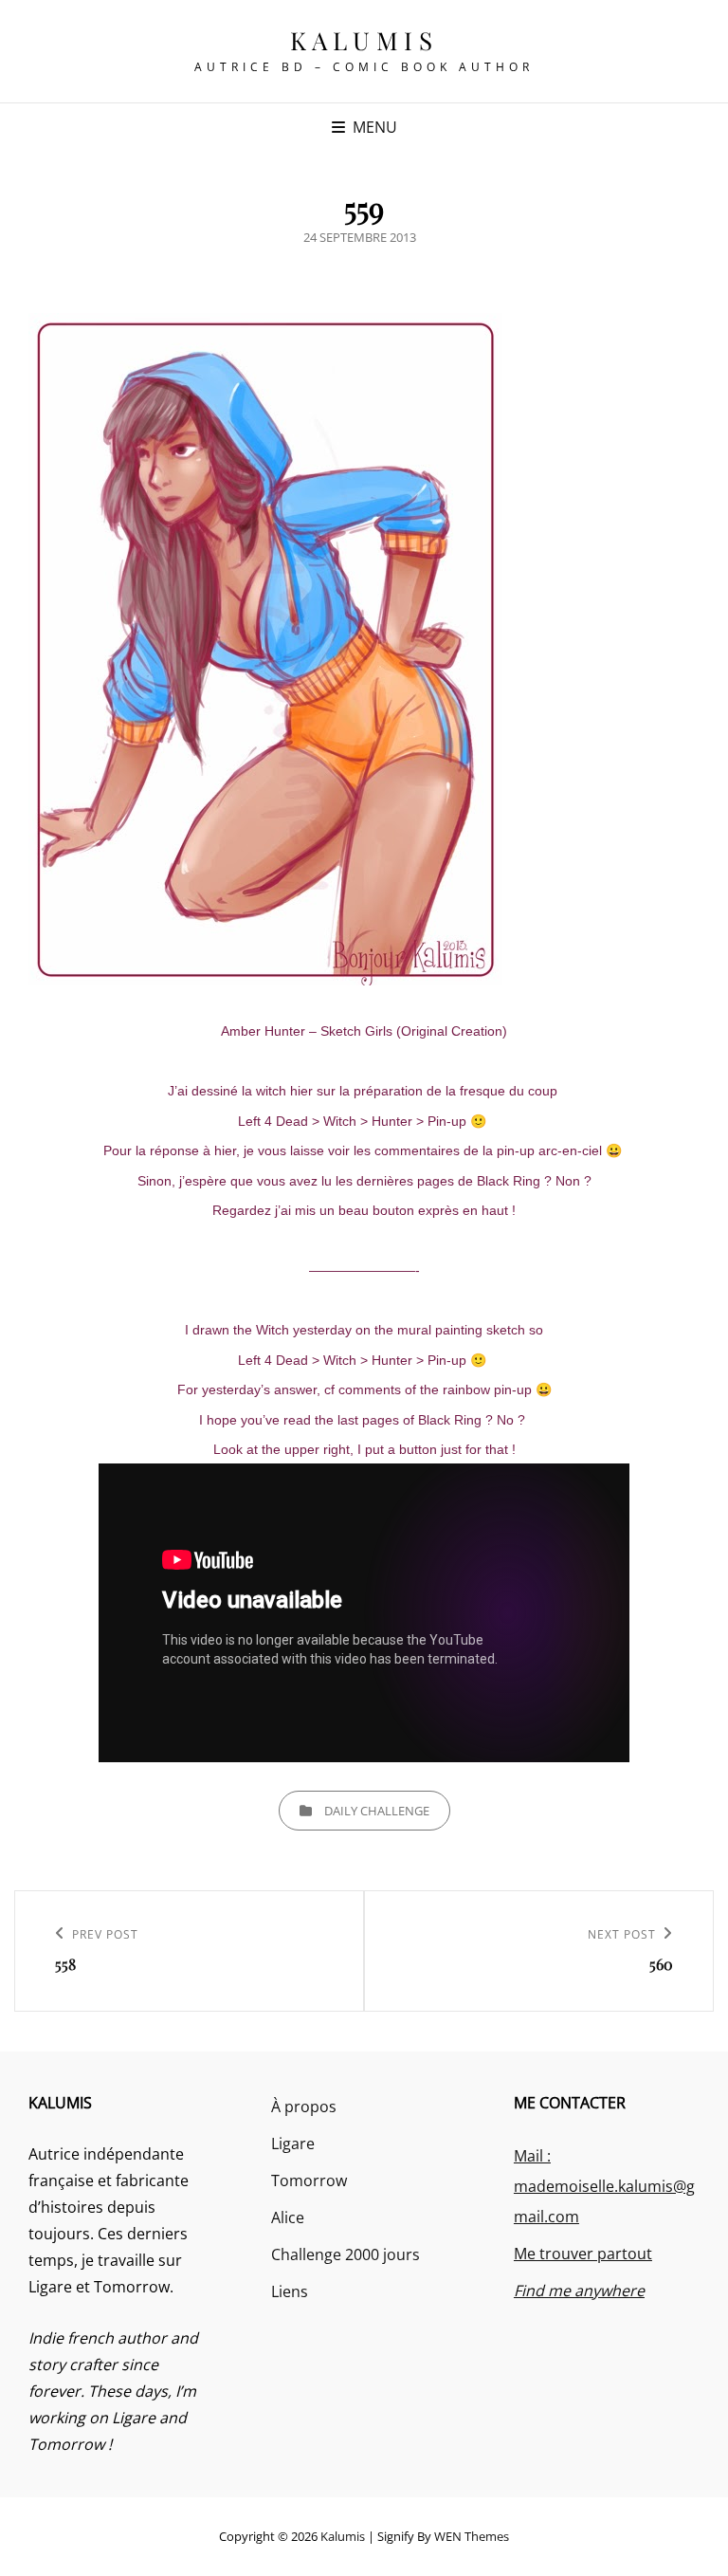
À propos (304, 2107)
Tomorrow (309, 2180)
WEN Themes (472, 2536)
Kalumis (364, 40)
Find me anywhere (579, 2291)
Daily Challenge (377, 1811)
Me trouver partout (583, 2254)
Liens (290, 2291)
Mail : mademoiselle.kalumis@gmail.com (604, 2186)
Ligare (293, 2144)
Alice (288, 2217)
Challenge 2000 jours (346, 2254)
